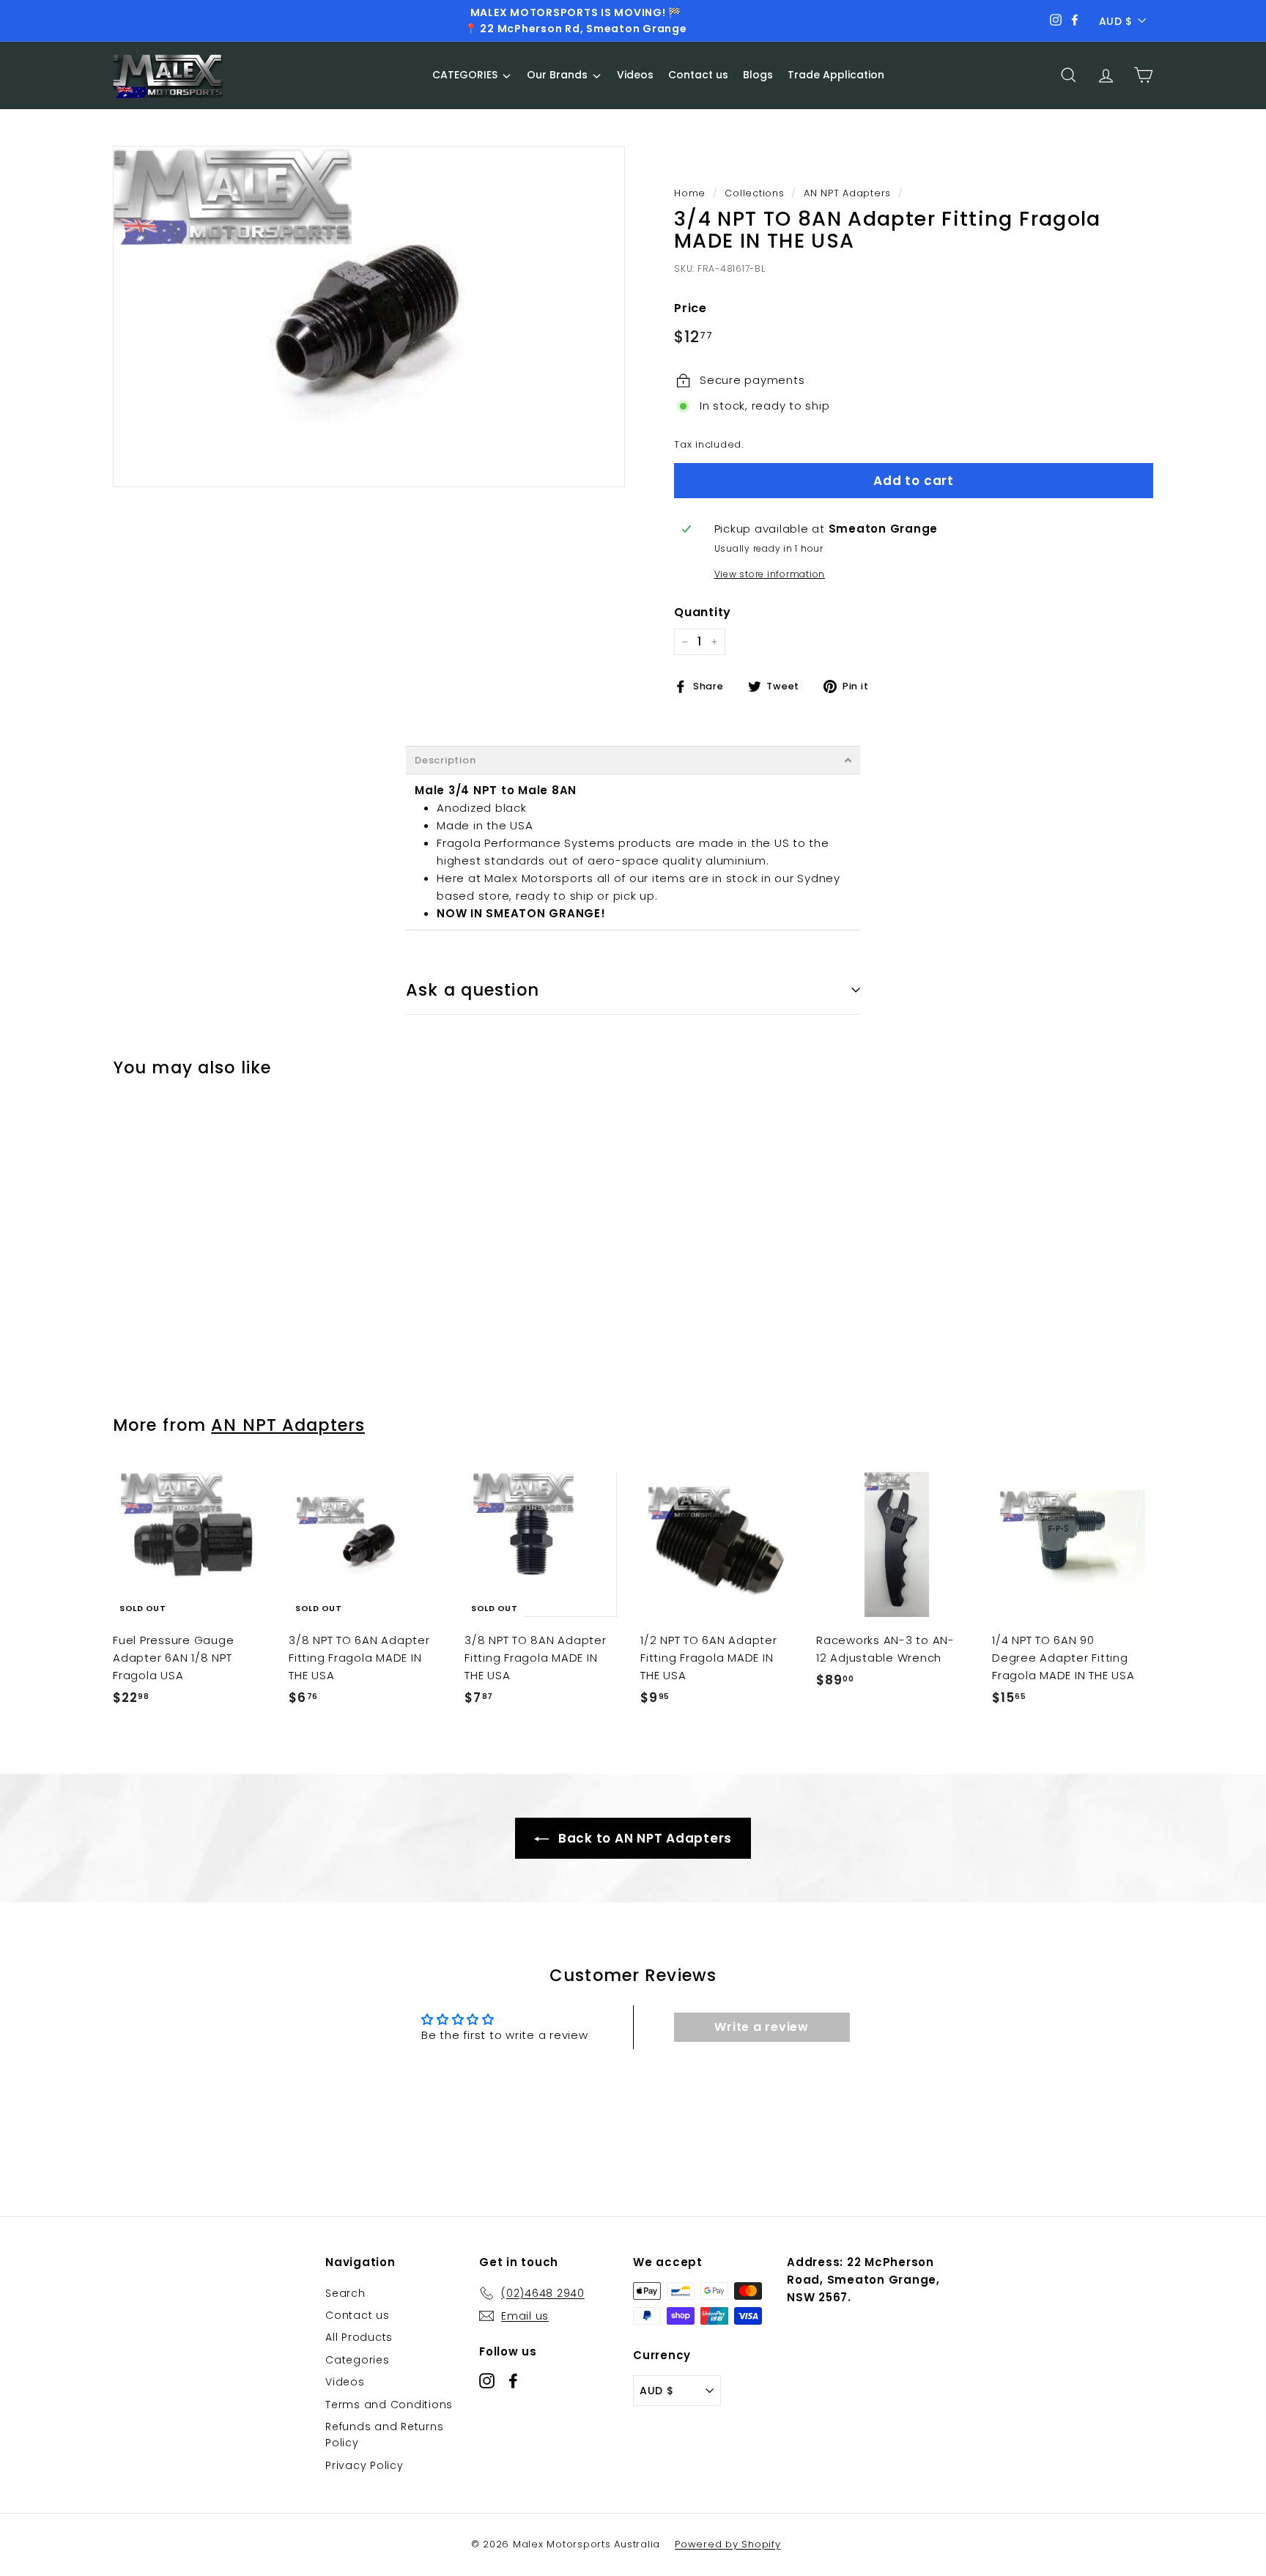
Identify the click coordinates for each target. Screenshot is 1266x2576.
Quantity (703, 612)
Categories (358, 2360)
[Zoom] (369, 317)
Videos (345, 2382)
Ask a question (473, 990)
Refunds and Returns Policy (384, 2435)
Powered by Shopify (728, 2544)
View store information (770, 574)
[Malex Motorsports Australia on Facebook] (513, 2380)
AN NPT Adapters (847, 193)
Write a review (762, 2027)
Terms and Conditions (389, 2405)
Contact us (358, 2315)
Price (691, 308)
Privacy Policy (364, 2465)
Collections (754, 193)
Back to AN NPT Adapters (643, 1838)
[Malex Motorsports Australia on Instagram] (487, 2380)
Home (690, 193)
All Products (359, 2337)
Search (345, 2293)
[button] (633, 760)
